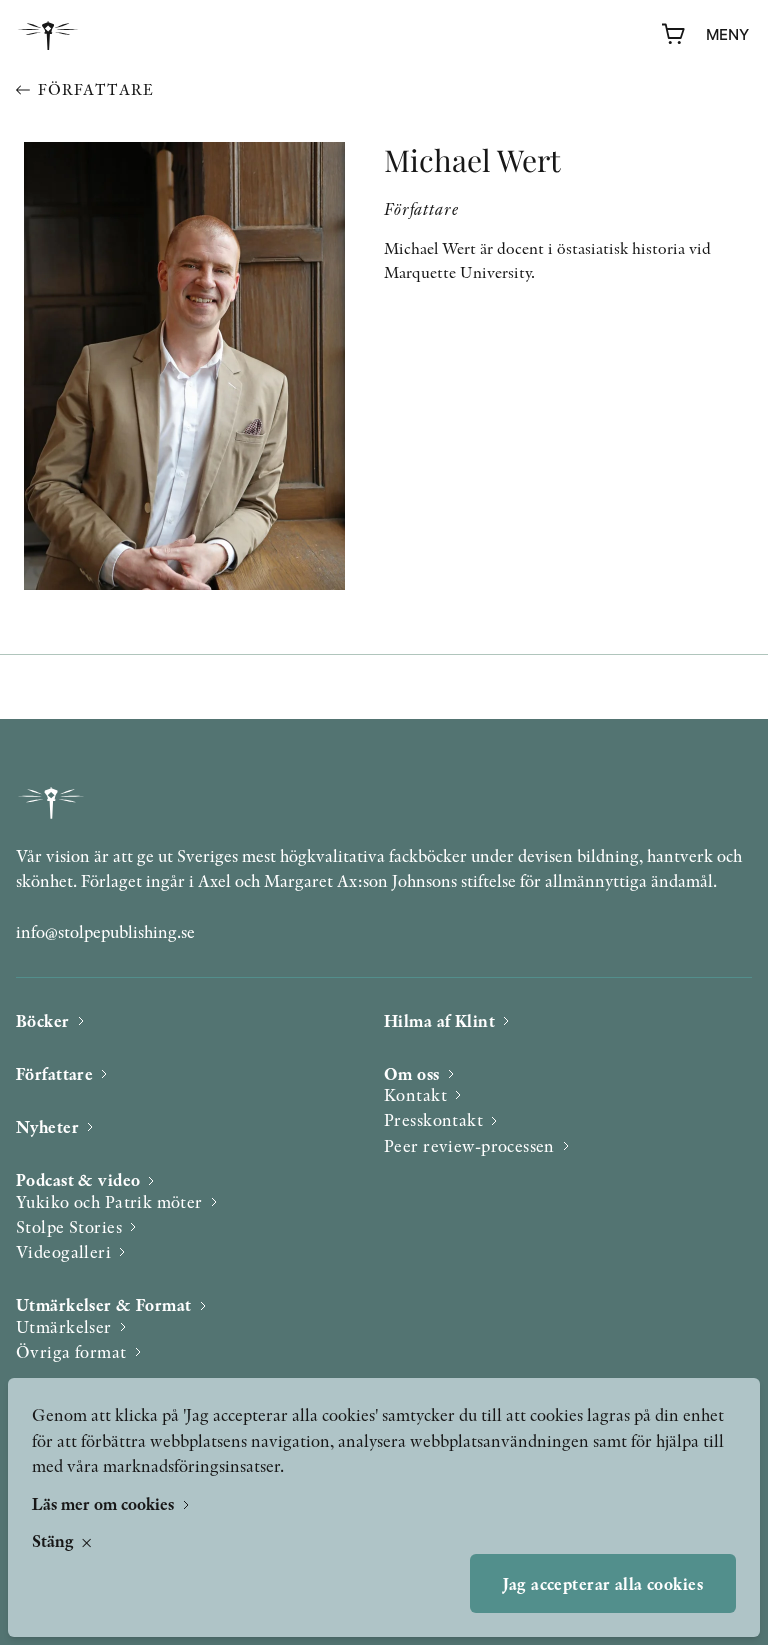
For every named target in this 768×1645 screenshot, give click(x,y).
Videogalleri (63, 1251)
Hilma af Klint (439, 1020)
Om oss (412, 1073)
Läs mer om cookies (105, 1503)
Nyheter (47, 1126)
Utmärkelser (64, 1326)
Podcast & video (78, 1179)
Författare (95, 89)
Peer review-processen (469, 1145)
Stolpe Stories (69, 1226)
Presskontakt (433, 1119)
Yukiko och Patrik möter (109, 1201)
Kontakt (415, 1094)
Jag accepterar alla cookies (603, 1583)
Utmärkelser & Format (104, 1304)
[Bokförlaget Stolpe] (48, 35)
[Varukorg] (674, 35)
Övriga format (71, 1351)
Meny (727, 34)
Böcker (43, 1020)
